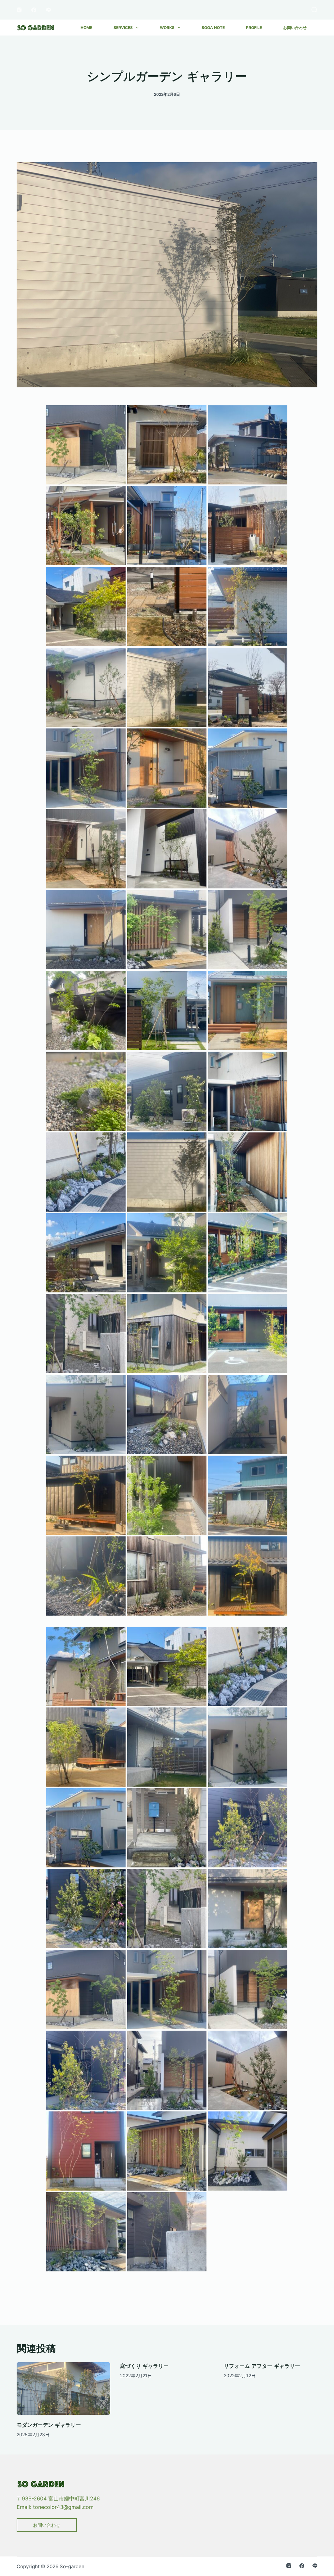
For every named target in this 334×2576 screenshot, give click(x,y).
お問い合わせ (295, 28)
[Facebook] (34, 10)
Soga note (213, 28)
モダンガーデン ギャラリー (49, 2425)
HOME (86, 28)
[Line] (48, 10)
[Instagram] (19, 10)
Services (123, 28)
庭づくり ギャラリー (144, 2366)
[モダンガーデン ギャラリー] (63, 2389)
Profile (254, 28)
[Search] (314, 10)
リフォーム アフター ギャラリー (262, 2366)
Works (167, 28)
